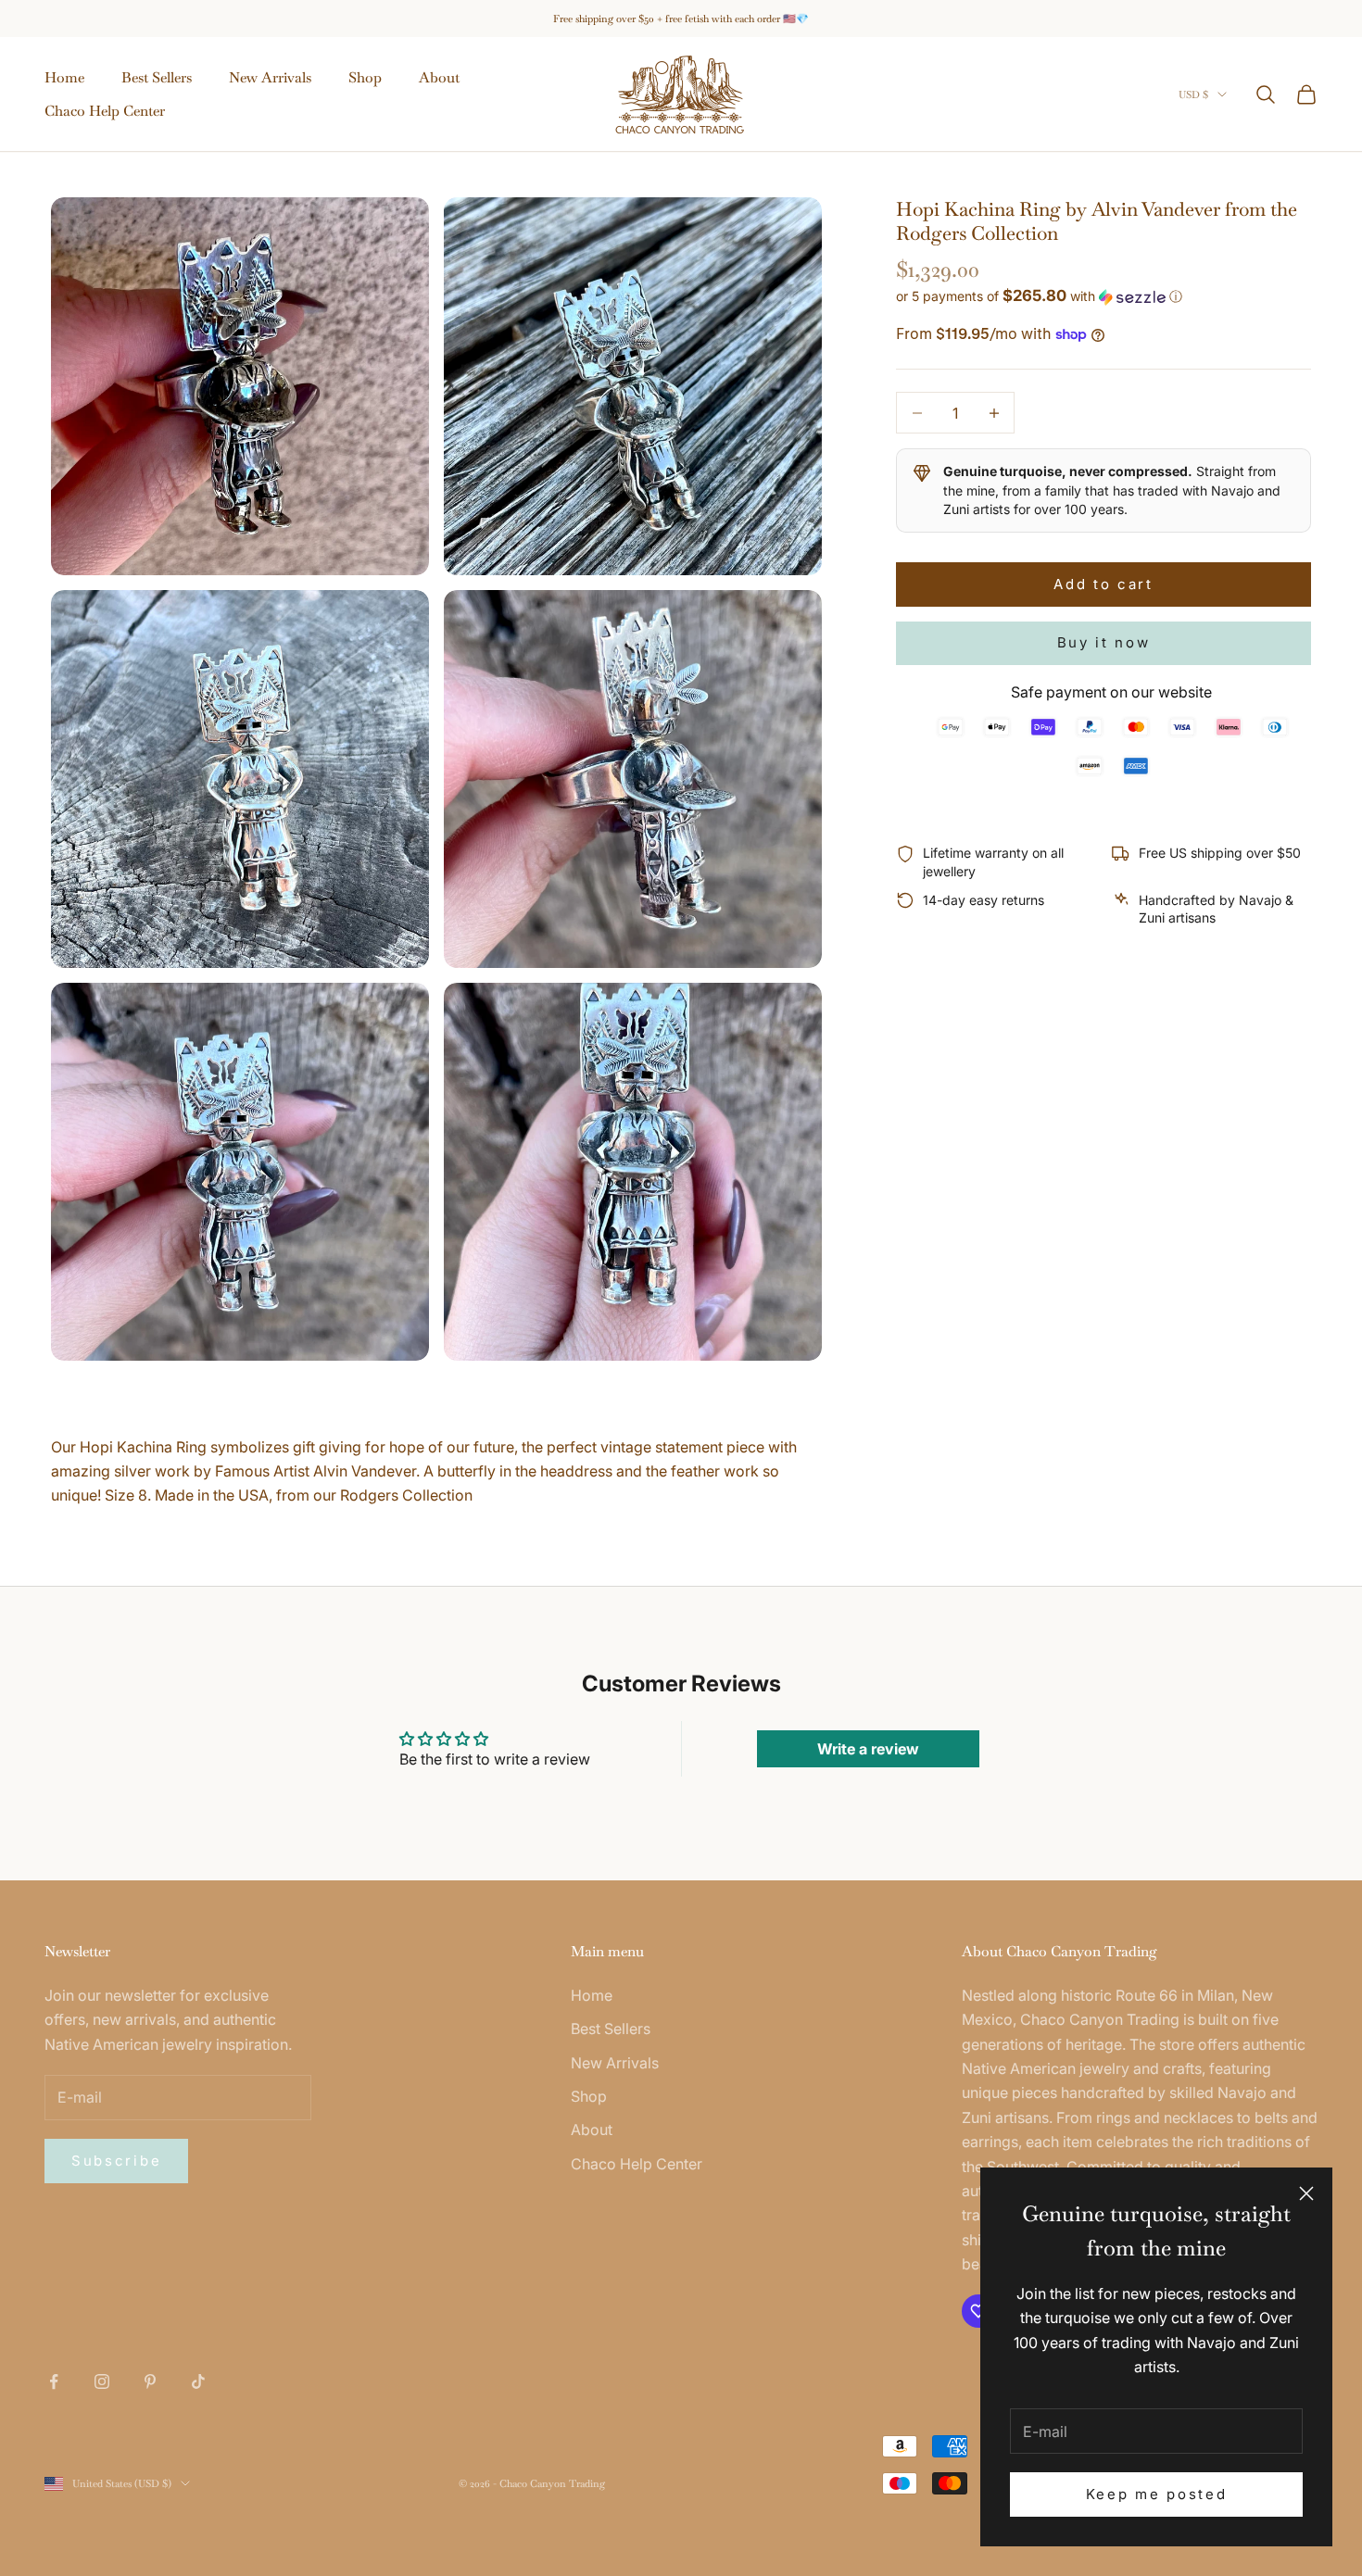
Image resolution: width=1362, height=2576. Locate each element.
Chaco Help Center (105, 111)
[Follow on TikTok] (198, 2381)
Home (64, 77)
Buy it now (1104, 642)
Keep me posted (1157, 2494)
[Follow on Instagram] (102, 2381)
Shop (365, 77)
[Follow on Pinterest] (150, 2381)
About (439, 77)
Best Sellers (157, 77)
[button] (1103, 296)
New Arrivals (270, 77)
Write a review (868, 1749)
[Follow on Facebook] (54, 2381)
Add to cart (1103, 583)
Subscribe (116, 2161)
